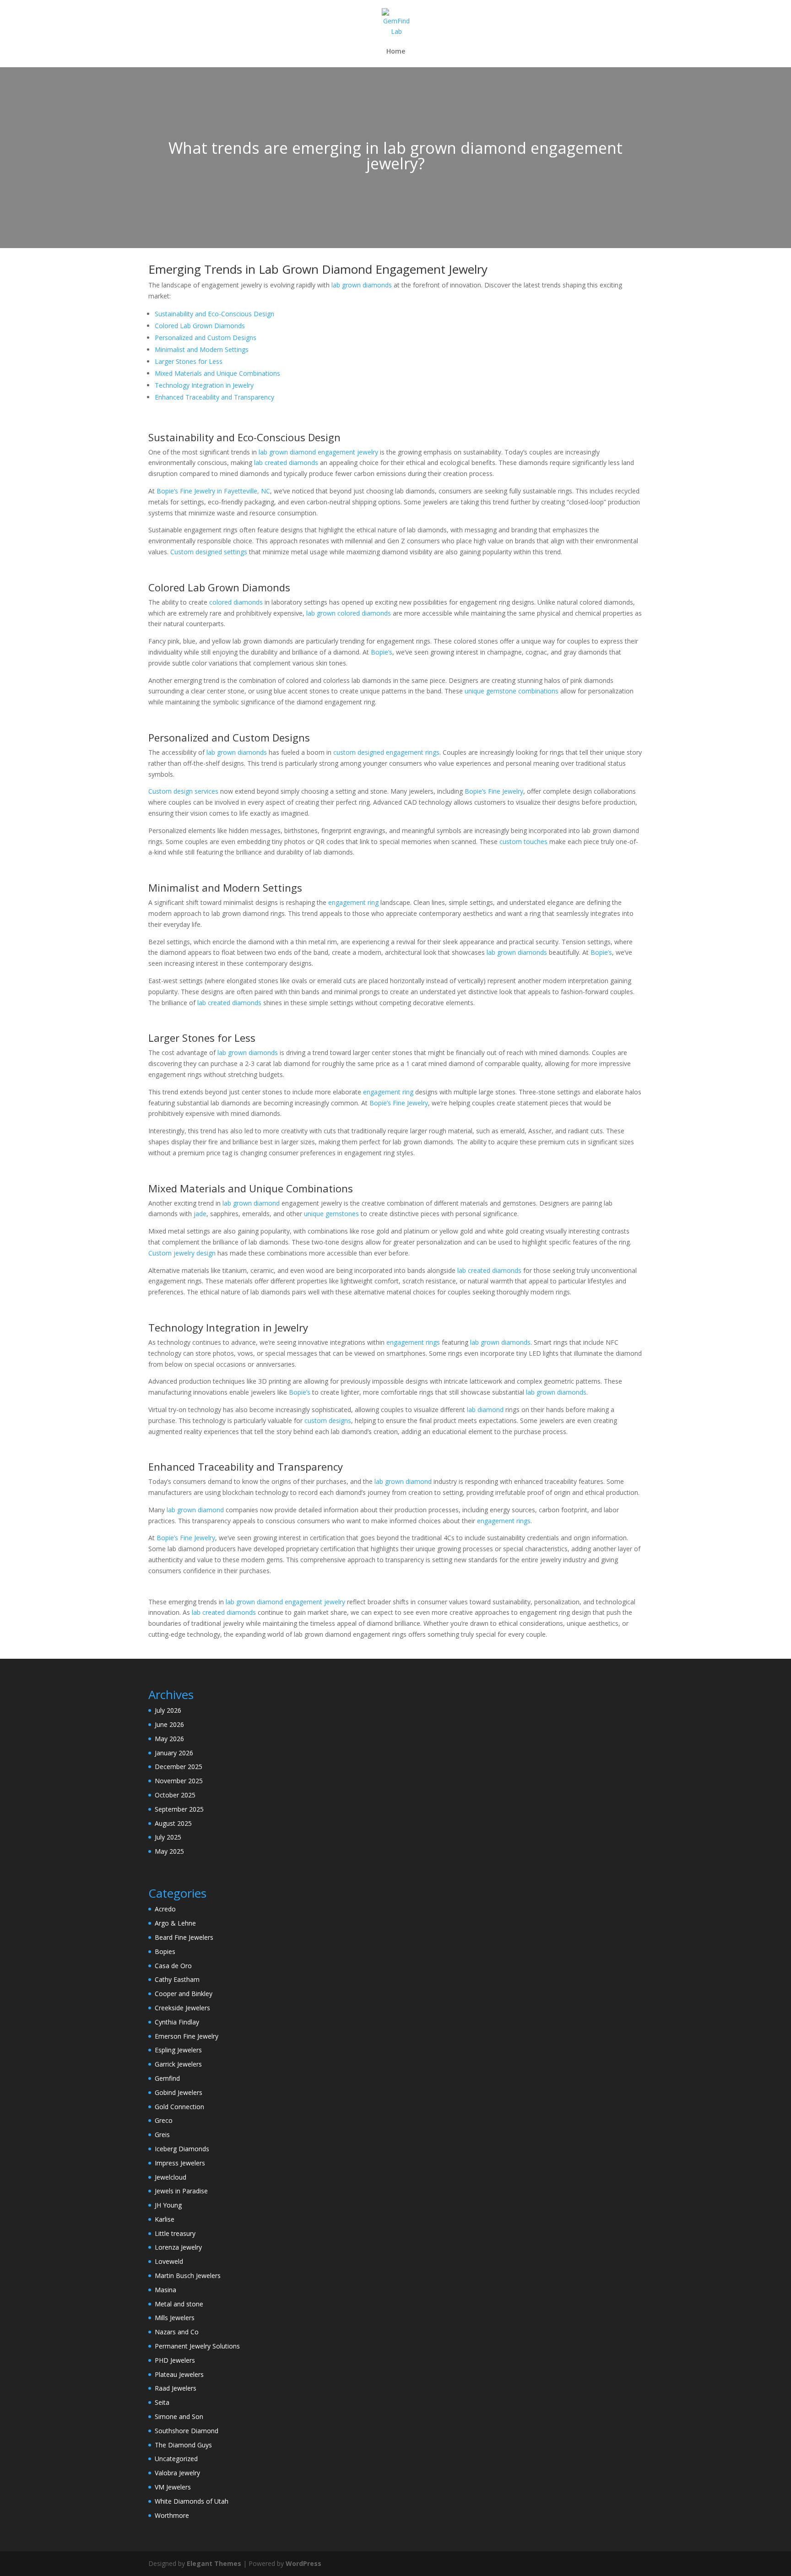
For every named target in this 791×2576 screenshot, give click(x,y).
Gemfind (167, 2078)
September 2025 (179, 1809)
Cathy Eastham (177, 1979)
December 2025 (179, 1767)
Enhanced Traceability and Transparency (214, 397)
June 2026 (169, 1724)
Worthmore (172, 2515)
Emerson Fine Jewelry (187, 2036)
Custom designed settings (209, 552)
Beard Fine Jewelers (184, 1937)
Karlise (165, 2219)
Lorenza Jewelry (178, 2247)
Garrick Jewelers (178, 2064)
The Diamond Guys (183, 2445)
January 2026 (174, 1753)
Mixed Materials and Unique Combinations (217, 373)
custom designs (328, 1421)
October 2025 (175, 1795)
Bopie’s (382, 652)
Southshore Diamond (187, 2431)
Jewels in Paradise (181, 2191)
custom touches (523, 842)
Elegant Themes (214, 2563)
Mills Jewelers (175, 2318)
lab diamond (485, 1410)
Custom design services (183, 791)
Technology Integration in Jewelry (204, 385)
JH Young (168, 2205)
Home (396, 52)
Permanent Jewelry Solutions (197, 2346)
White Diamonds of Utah (192, 2501)
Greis (162, 2135)
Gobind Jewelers (179, 2092)
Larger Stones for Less (189, 361)
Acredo (165, 1909)
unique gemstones (331, 1214)
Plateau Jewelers (179, 2374)
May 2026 (169, 1739)
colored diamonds (236, 602)
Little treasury (175, 2233)
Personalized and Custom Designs (206, 338)
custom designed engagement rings (386, 752)
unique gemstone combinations (512, 691)
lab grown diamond (251, 1203)
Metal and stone (179, 2304)
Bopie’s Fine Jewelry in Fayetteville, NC (213, 491)
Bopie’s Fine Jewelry (494, 791)
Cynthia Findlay (177, 2022)
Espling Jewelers (178, 2050)
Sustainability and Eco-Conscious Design (214, 314)
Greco (164, 2120)
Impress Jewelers (180, 2163)
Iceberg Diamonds (182, 2149)
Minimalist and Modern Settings (202, 349)
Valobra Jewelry (177, 2473)
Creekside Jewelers (182, 2008)
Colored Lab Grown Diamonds (200, 326)
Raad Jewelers (176, 2388)
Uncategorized (176, 2459)
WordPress (303, 2563)
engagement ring (353, 902)
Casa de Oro (173, 1966)
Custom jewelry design (182, 1253)
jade (200, 1214)
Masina (165, 2290)
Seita (162, 2402)
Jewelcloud (171, 2177)
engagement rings (413, 1342)
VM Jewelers (173, 2487)
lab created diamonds (286, 463)
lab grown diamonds (362, 285)
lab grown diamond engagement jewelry (318, 452)
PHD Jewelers (175, 2360)
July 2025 (168, 1837)
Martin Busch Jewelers (188, 2276)
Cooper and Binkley (184, 1994)
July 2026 (168, 1710)
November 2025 (179, 1781)
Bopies (165, 1951)
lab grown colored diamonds (349, 613)
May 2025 (169, 1851)
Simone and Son (179, 2416)
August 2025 (173, 1823)
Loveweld (169, 2261)
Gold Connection (179, 2107)
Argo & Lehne (175, 1923)
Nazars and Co (177, 2332)
